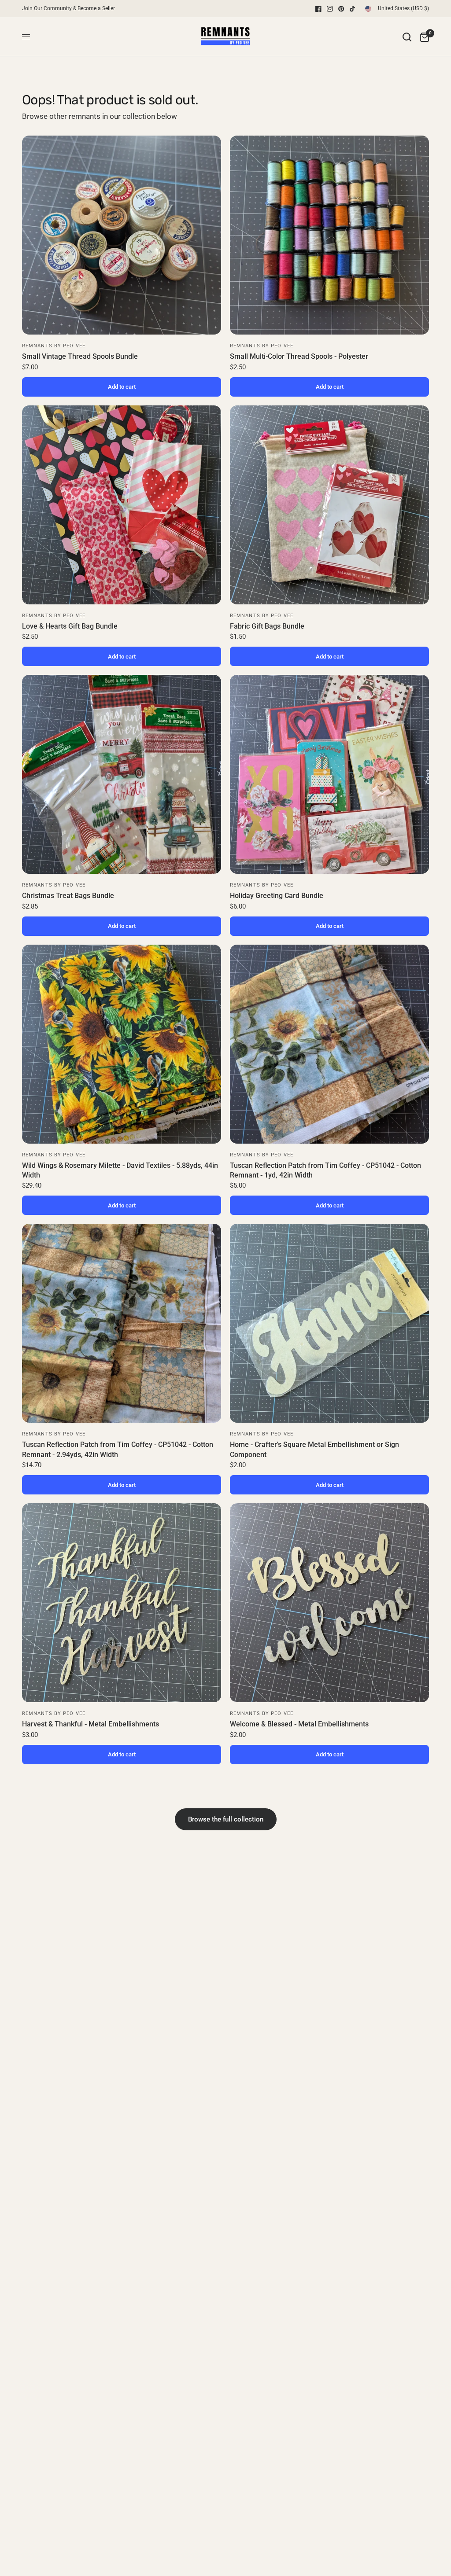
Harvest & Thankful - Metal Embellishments (91, 1724)
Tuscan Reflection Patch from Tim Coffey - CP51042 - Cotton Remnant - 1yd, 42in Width (325, 1170)
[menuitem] (71, 9)
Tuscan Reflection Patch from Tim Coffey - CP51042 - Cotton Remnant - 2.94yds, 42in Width (118, 1449)
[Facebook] (318, 9)
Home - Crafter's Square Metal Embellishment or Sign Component (314, 1449)
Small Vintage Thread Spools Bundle (80, 356)
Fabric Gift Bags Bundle (267, 626)
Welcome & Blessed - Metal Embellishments (299, 1724)
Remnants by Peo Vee (54, 346)
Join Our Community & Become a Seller (68, 8)
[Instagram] (330, 9)
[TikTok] (353, 9)
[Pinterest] (341, 9)
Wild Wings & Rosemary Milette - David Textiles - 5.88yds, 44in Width (120, 1170)
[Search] (407, 37)
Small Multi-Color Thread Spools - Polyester (299, 356)
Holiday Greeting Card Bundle (277, 896)
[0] (422, 37)
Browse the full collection (226, 1819)
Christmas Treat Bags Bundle (68, 896)
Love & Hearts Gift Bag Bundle (70, 626)
